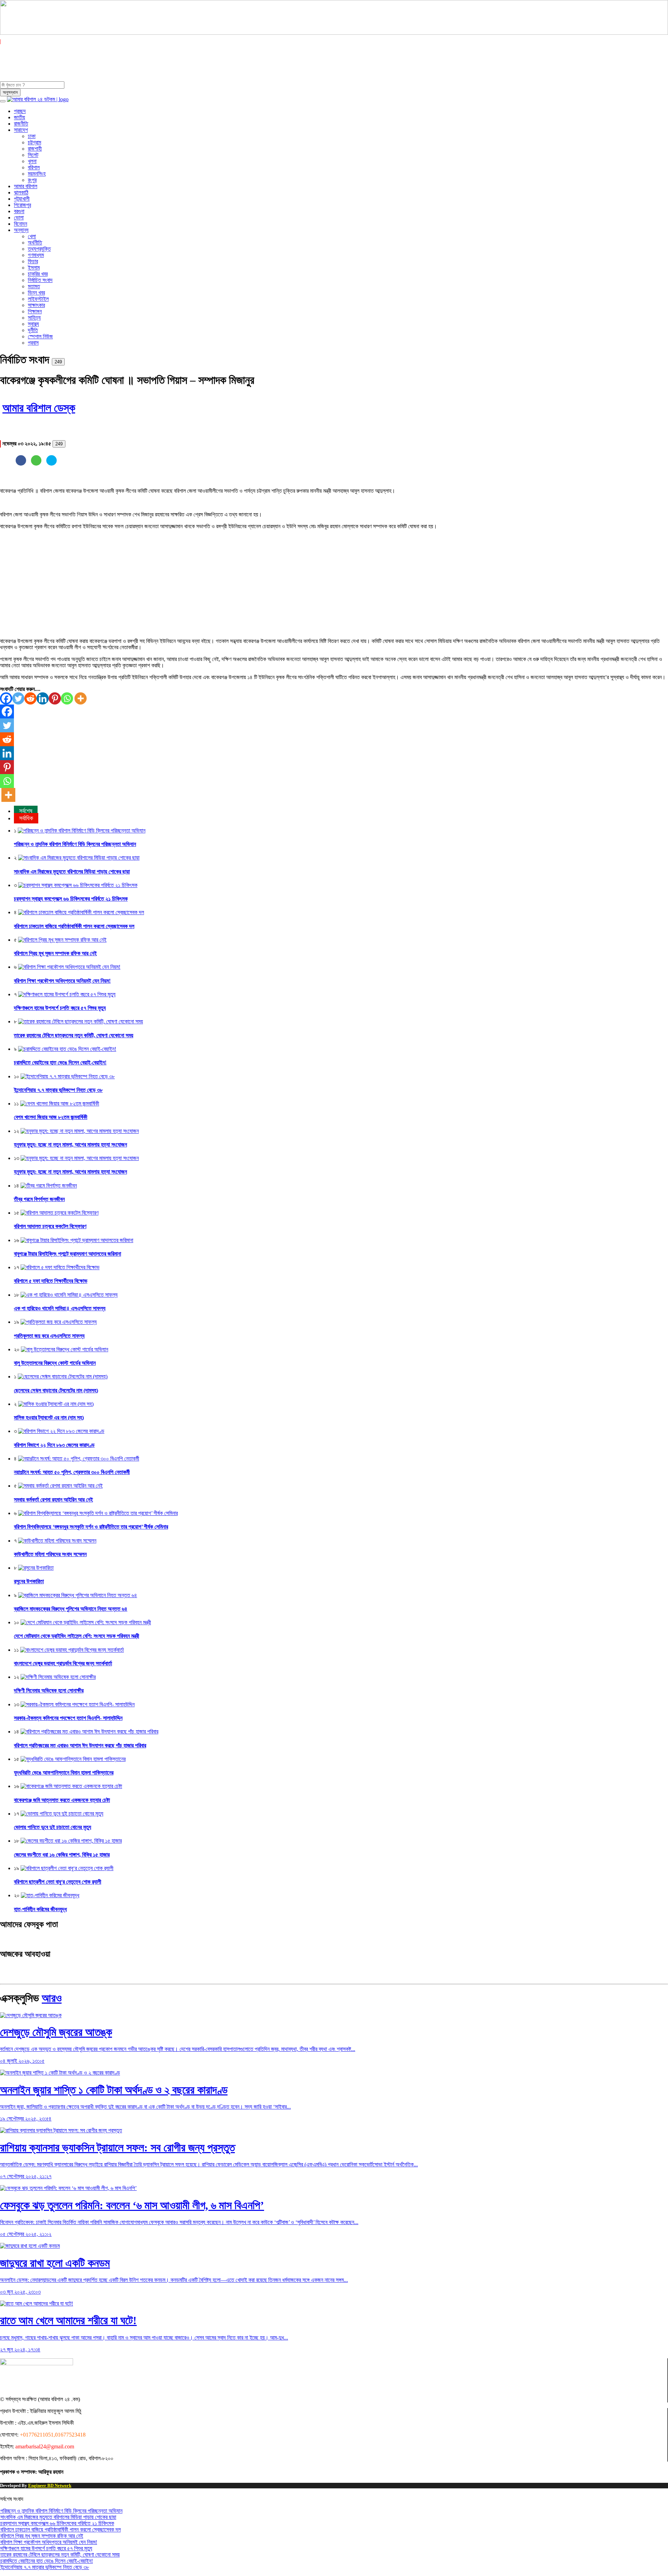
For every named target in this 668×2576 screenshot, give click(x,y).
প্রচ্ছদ (20, 111)
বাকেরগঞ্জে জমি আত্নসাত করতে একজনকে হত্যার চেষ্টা (62, 1800)
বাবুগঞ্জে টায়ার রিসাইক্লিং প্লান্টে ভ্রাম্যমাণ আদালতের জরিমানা (67, 1254)
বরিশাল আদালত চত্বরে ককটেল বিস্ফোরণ (50, 1226)
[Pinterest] (55, 698)
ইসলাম (34, 268)
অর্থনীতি (35, 243)
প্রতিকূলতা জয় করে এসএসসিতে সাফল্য (49, 1336)
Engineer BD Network (50, 2485)
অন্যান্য (21, 230)
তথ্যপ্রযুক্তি (39, 249)
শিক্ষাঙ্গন (35, 311)
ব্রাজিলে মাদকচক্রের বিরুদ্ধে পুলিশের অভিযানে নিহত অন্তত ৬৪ (71, 1609)
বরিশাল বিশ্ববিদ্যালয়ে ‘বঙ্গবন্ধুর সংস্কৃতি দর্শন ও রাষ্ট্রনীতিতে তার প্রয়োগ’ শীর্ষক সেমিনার (91, 1527)
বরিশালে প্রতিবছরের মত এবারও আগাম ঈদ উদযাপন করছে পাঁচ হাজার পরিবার (80, 1745)
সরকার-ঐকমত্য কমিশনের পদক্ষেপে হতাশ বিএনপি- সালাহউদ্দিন (68, 1718)
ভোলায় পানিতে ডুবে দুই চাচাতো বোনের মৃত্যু (53, 1827)
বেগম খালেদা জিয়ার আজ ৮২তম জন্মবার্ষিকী (51, 1117)
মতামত (34, 286)
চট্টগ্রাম (34, 142)
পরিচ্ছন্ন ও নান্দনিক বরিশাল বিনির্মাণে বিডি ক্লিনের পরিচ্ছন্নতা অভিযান (75, 844)
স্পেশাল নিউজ (40, 336)
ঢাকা (32, 136)
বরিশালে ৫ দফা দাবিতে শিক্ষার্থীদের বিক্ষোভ (51, 1281)
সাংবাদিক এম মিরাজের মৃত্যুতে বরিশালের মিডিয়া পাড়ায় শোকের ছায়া (72, 872)
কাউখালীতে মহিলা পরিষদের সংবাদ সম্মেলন (50, 1554)
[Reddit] (30, 698)
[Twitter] (18, 698)
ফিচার (33, 261)
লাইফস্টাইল (38, 299)
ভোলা (19, 218)
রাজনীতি (21, 124)
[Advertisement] (209, 584)
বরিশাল (34, 167)
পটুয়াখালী (22, 199)
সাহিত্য (34, 318)
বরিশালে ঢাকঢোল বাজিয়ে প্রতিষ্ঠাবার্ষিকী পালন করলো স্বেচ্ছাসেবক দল (74, 926)
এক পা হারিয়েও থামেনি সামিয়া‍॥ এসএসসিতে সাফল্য (60, 1308)
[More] (81, 698)
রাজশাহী (35, 149)
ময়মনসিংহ (37, 174)
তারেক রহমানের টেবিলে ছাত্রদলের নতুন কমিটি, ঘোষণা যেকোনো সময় (74, 1035)
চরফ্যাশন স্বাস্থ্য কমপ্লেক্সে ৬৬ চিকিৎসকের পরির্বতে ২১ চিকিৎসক (71, 899)
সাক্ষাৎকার (36, 305)
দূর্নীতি (33, 330)
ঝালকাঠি (21, 192)
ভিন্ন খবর (36, 293)
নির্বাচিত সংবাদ (40, 280)
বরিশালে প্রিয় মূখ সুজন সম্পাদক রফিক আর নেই (55, 953)
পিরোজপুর (22, 205)
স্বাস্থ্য (33, 324)
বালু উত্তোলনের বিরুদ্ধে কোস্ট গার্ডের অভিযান (55, 1363)
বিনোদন (21, 224)
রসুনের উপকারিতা (29, 1581)
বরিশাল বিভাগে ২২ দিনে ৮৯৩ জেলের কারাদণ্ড (54, 1445)
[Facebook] (6, 698)
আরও (52, 1998)
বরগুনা (19, 211)
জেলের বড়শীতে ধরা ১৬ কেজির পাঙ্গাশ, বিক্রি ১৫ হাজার (62, 1855)
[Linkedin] (43, 698)
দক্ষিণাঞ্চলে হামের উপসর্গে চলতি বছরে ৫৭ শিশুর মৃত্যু (60, 1008)
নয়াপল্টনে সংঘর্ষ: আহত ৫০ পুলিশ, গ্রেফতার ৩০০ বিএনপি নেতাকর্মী (72, 1472)
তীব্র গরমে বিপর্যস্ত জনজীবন (39, 1199)
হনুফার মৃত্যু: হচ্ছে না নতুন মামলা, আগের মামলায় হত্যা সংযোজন (70, 1145)
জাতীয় (19, 117)
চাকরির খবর (38, 274)
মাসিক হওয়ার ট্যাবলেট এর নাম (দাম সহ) (49, 1418)
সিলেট (33, 155)
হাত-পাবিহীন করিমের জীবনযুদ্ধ (40, 1909)
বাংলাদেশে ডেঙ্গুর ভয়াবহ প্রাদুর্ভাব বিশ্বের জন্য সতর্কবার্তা (63, 1663)
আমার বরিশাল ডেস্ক (39, 408)
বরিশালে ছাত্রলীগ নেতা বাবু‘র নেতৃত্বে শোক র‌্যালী (58, 1882)
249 (58, 362)
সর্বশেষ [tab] (26, 811)
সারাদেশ (21, 130)
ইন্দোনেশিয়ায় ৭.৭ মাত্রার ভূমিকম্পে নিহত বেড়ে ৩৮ (58, 1090)
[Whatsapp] (67, 698)
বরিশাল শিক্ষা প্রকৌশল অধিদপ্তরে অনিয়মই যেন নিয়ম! (62, 981)
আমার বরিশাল (26, 186)
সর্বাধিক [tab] (26, 818)
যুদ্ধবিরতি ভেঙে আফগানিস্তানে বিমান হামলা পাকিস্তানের (64, 1773)
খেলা (32, 236)
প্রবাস (33, 343)
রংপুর (32, 180)
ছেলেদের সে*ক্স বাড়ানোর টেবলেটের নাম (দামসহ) (56, 1390)
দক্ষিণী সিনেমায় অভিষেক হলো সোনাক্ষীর (49, 1690)
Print (80, 360)
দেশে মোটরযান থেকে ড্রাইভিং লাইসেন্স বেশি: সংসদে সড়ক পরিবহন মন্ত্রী (77, 1636)
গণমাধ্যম (36, 255)
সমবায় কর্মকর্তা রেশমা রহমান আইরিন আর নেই (53, 1500)
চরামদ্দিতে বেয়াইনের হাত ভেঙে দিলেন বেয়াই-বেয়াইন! (60, 1062)
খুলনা (32, 161)
